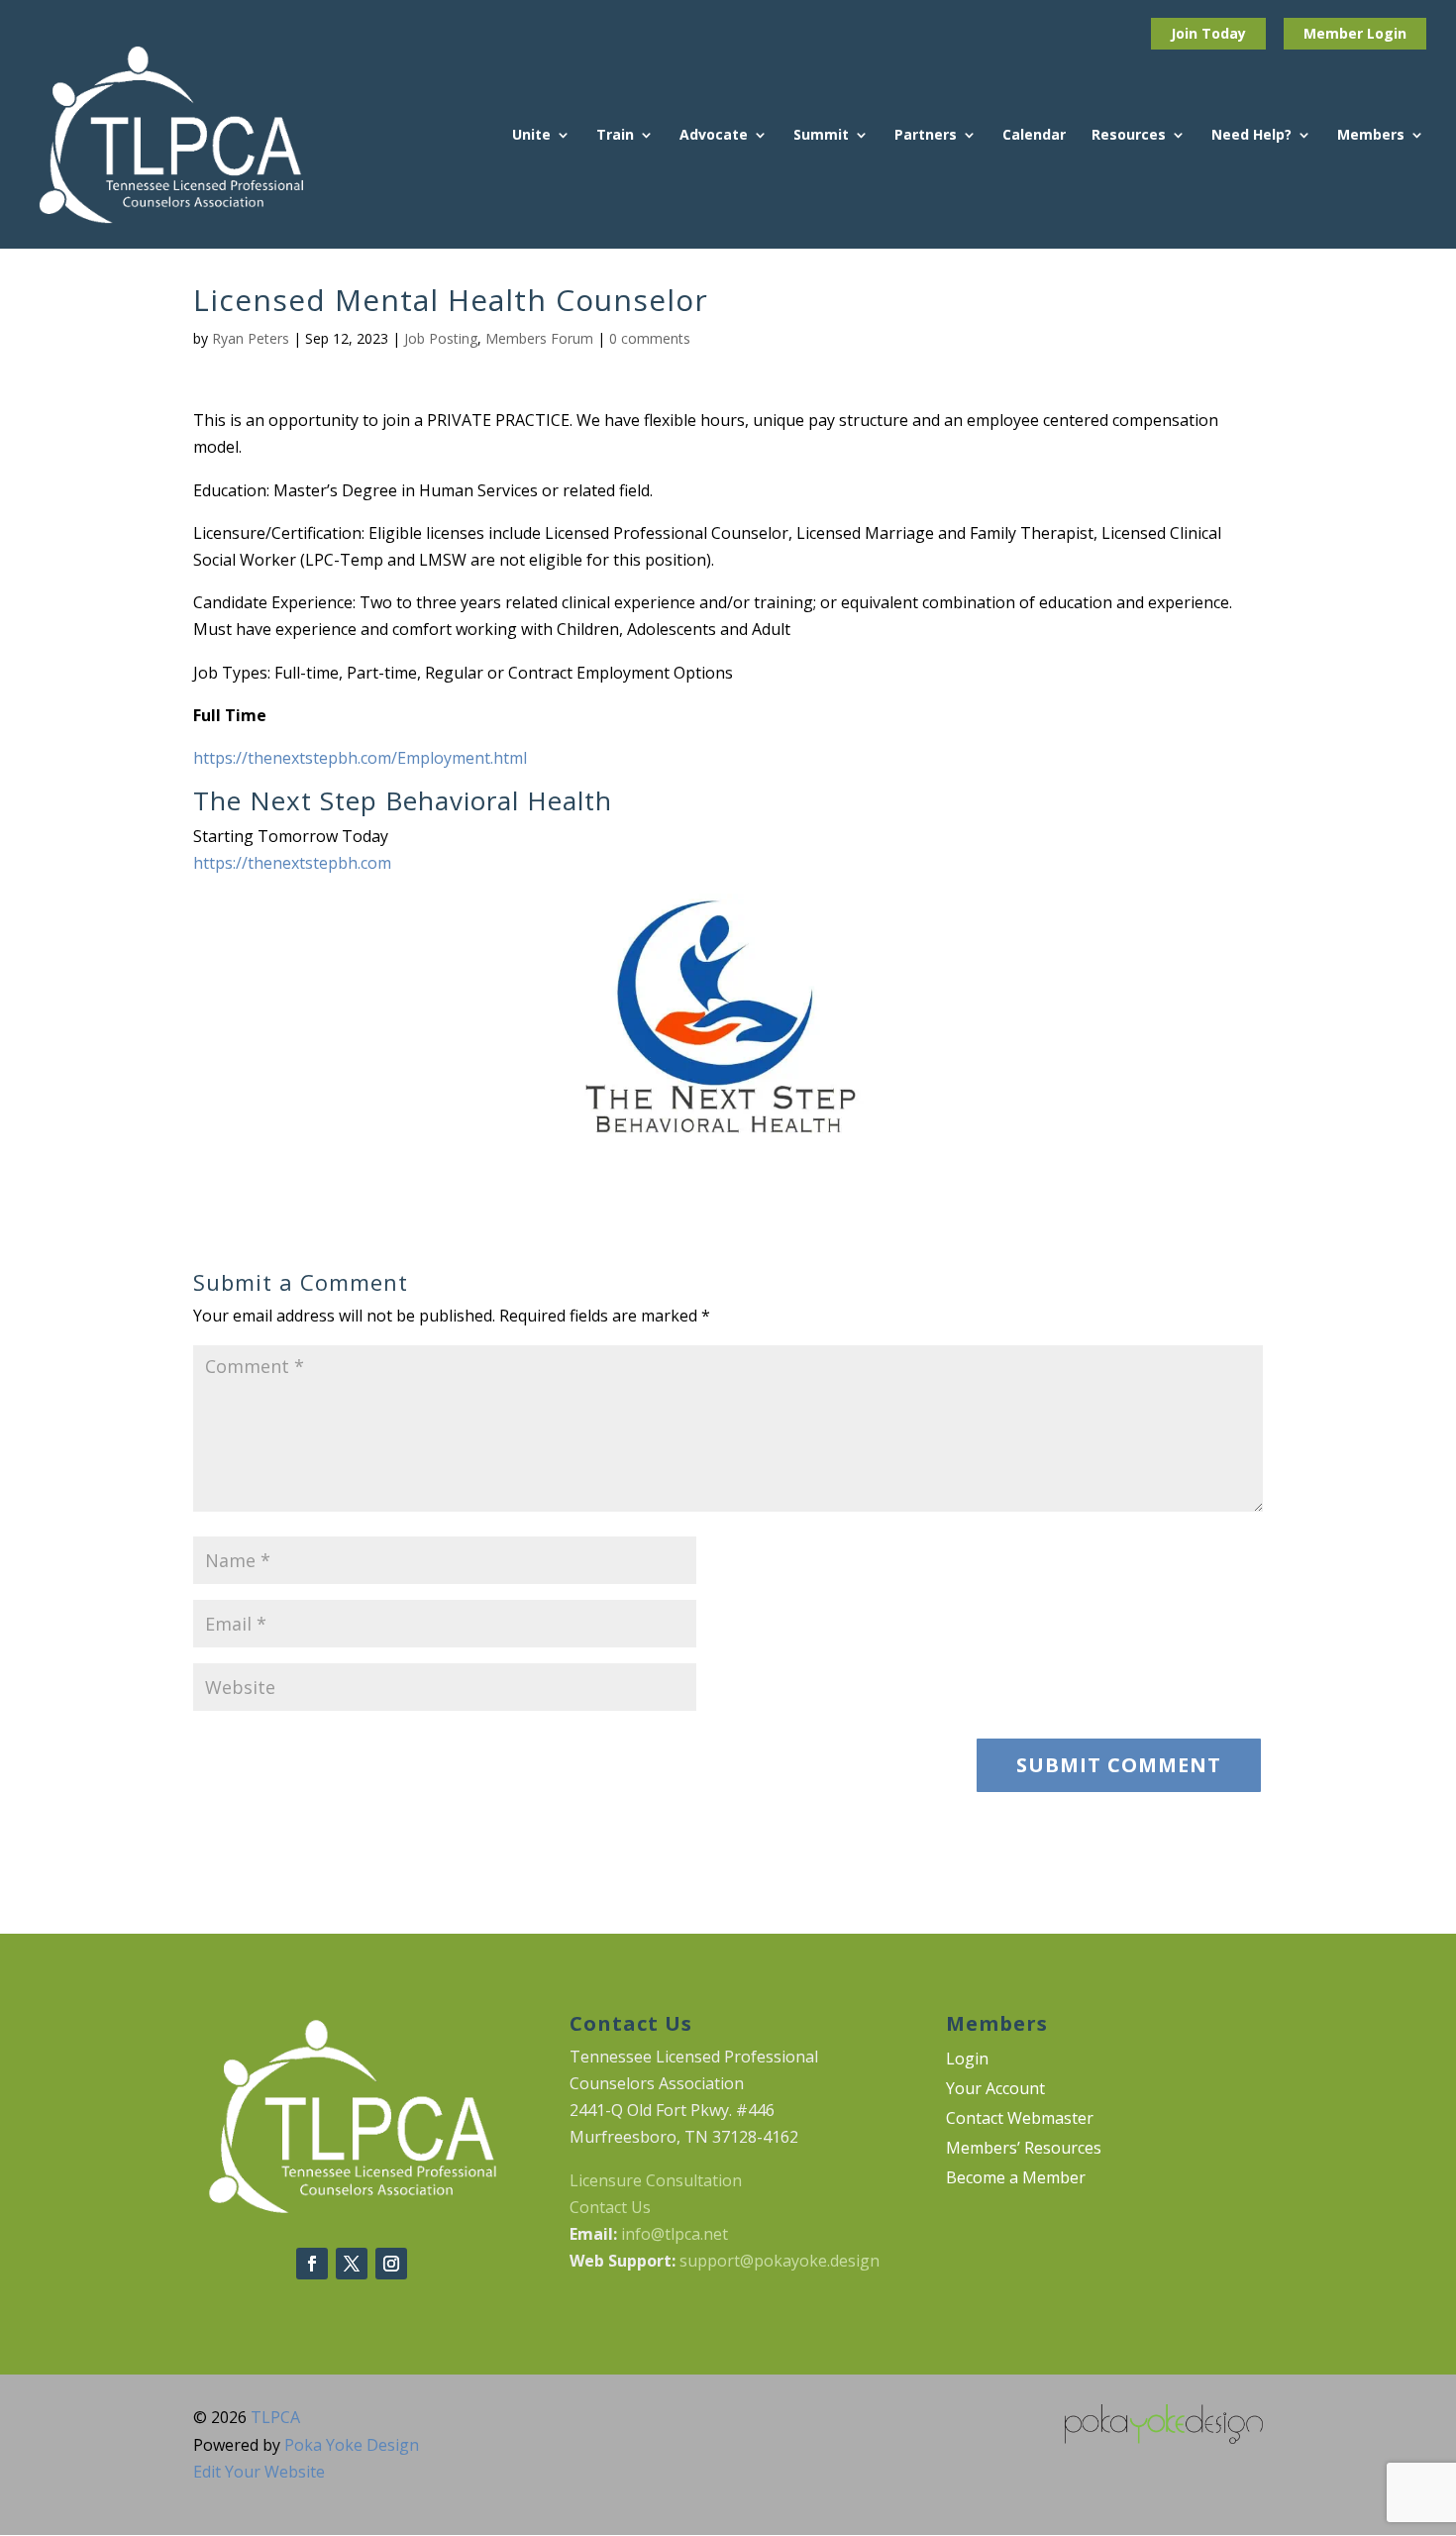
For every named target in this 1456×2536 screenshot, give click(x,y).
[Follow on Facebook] (312, 2264)
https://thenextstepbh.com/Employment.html (360, 758)
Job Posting (441, 338)
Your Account (995, 2090)
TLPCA (275, 2417)
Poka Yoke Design (352, 2445)
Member (1335, 33)
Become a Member (1016, 2179)
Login (1387, 33)
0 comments (650, 338)
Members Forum (539, 338)
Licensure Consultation (656, 2180)
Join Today (1208, 33)
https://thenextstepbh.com (292, 863)
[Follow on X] (352, 2264)
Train (615, 136)
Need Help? (1251, 136)
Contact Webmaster (1020, 2120)
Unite (531, 136)
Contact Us (610, 2207)
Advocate (714, 136)
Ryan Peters (251, 338)
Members (1371, 136)
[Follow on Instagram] (391, 2264)
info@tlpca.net (675, 2234)
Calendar (1034, 136)
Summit (821, 136)
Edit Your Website (259, 2472)
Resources (1129, 136)
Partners (926, 136)
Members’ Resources (1024, 2150)
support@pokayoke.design (780, 2261)
